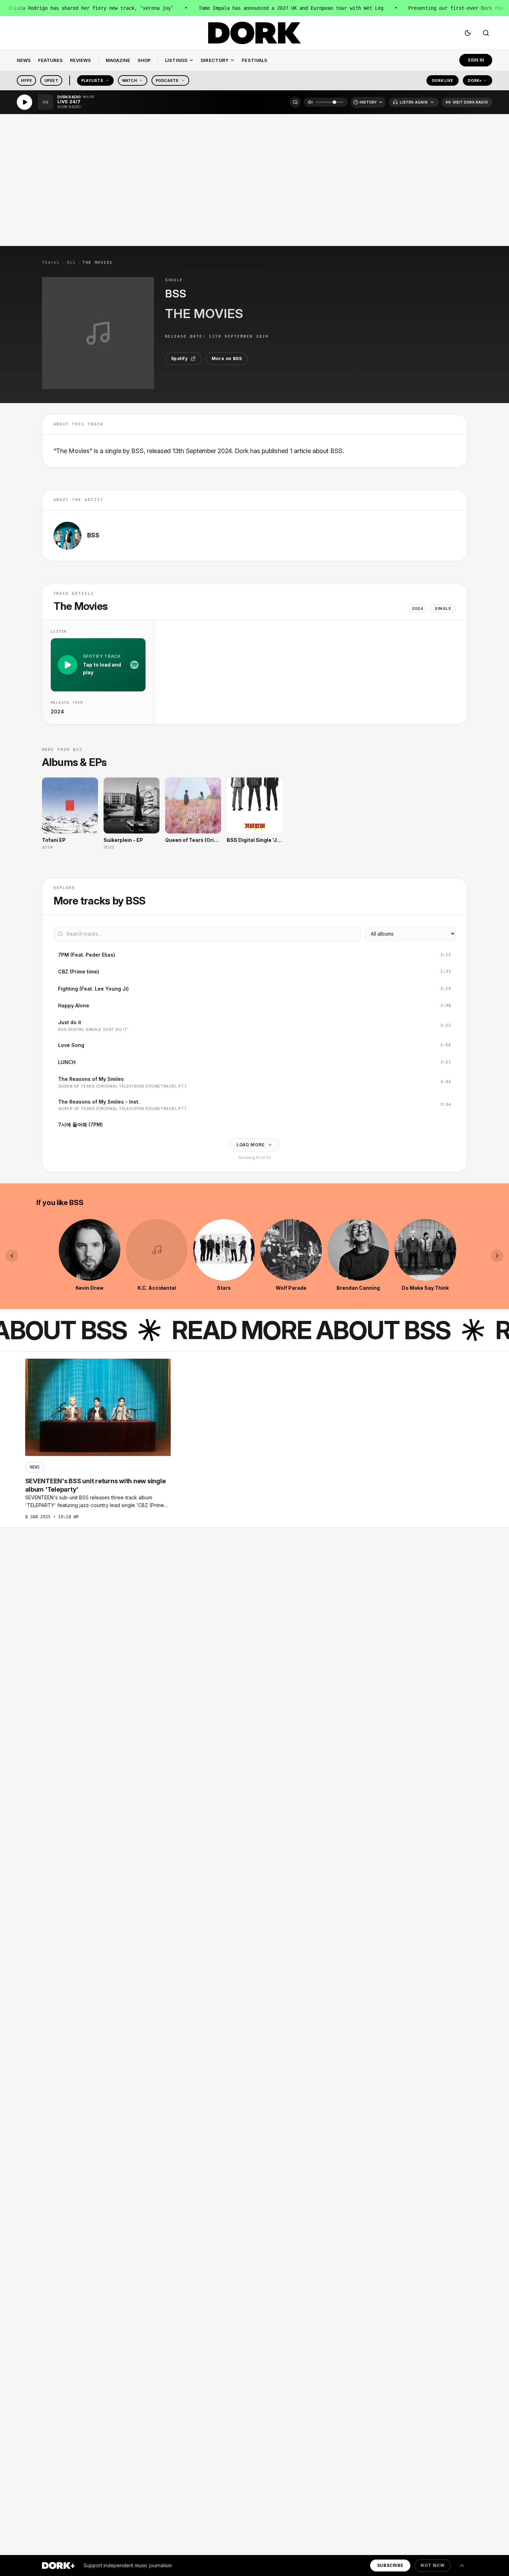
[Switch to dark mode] (468, 33)
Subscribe (390, 2565)
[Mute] (310, 102)
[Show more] (462, 2566)
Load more (250, 1145)
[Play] (24, 102)
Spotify (179, 358)
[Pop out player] (295, 102)
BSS (71, 263)
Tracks (51, 263)
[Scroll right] (497, 1256)
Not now (432, 2565)
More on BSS (227, 358)
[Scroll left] (12, 1256)
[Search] (486, 33)
